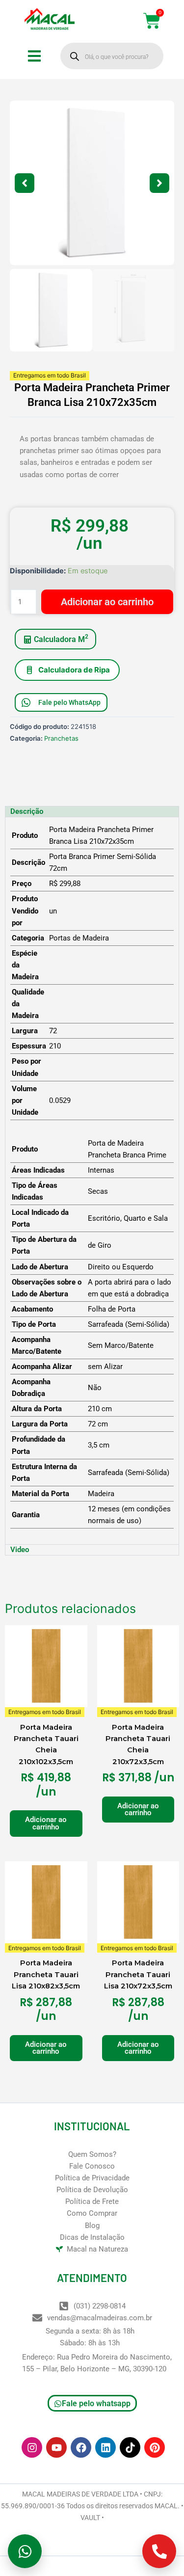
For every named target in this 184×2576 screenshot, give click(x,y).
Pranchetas (61, 738)
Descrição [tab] (27, 811)
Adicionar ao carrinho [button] (46, 1823)
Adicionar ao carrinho (107, 602)
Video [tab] (20, 1550)
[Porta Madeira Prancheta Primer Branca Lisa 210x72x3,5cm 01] (92, 183)
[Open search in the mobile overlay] (112, 56)
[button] (25, 183)
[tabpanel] (92, 1181)
